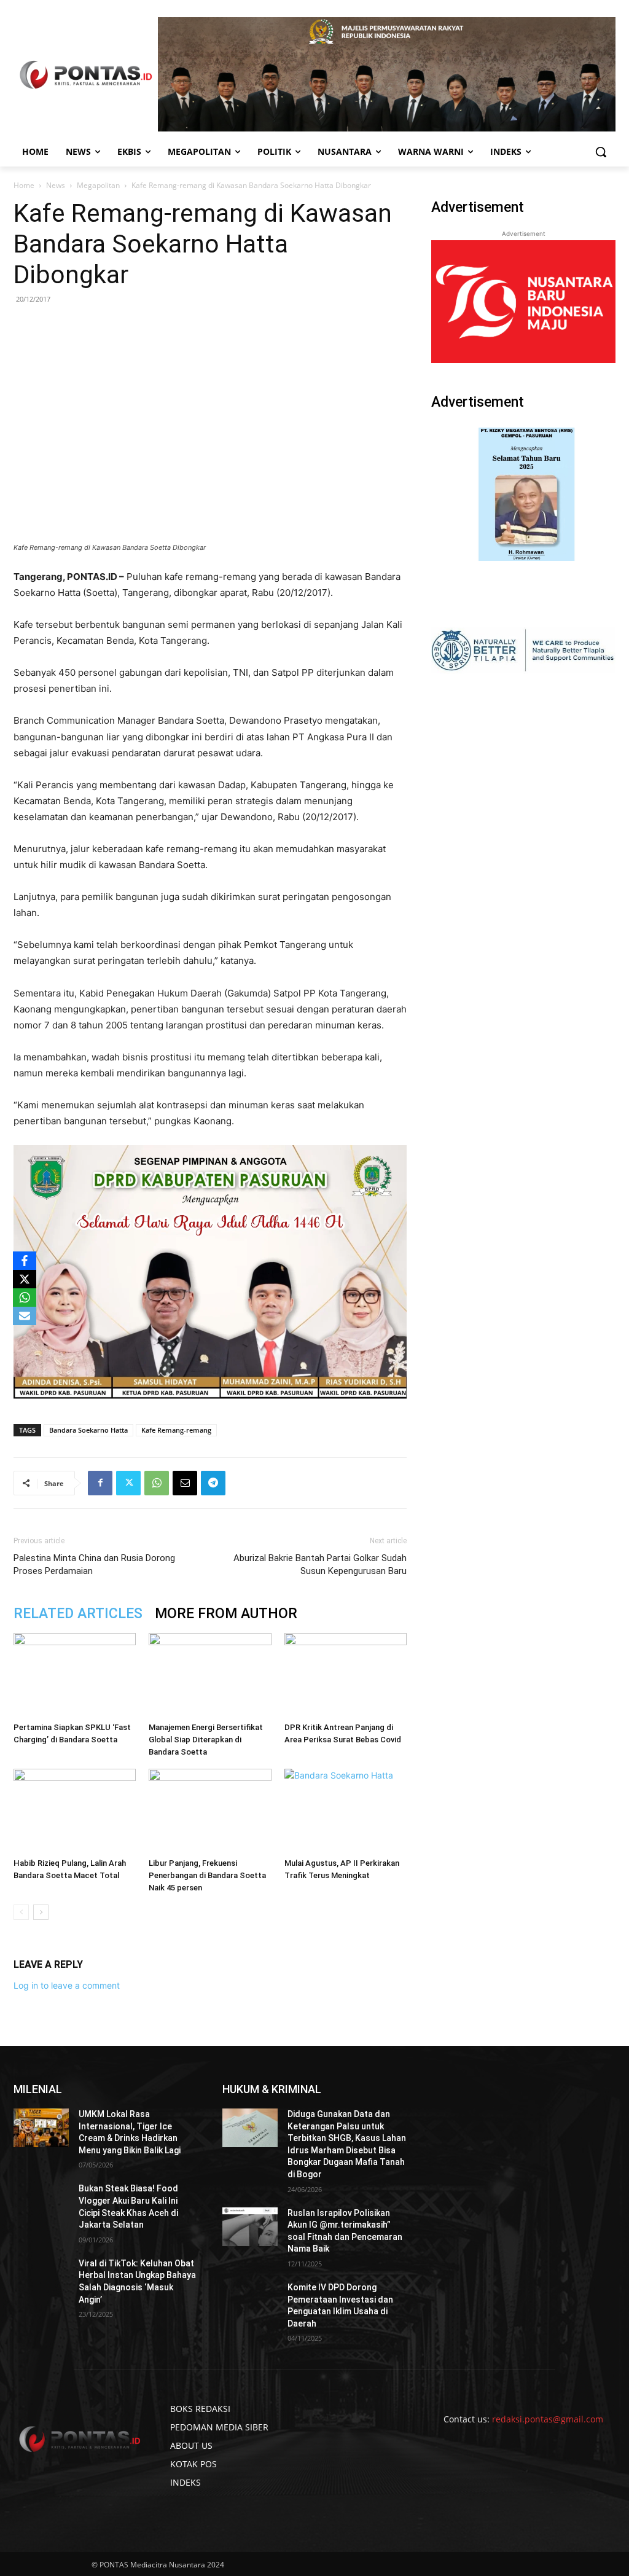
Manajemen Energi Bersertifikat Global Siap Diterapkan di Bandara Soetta (206, 1740)
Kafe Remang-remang (176, 1430)
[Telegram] (213, 1483)
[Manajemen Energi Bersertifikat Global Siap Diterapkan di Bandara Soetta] (210, 1675)
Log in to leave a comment (67, 1985)
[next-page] (41, 1912)
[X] (25, 1279)
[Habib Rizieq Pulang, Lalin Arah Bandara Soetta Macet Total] (75, 1811)
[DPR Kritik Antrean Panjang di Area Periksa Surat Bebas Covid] (346, 1675)
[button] (601, 152)
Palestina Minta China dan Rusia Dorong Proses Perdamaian (94, 1564)
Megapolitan (98, 185)
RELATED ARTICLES (78, 1614)
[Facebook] (100, 1483)
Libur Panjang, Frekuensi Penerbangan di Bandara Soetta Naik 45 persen (207, 1875)
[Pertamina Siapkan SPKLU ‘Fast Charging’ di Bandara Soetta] (75, 1675)
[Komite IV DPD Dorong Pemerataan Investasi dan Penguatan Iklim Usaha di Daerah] (250, 2301)
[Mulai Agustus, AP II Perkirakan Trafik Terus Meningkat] (346, 1811)
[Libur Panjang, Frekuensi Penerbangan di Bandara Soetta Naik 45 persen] (210, 1811)
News (56, 185)
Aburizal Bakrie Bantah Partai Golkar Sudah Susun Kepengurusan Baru (320, 1564)
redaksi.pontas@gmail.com (548, 2419)
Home (24, 185)
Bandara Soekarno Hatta (88, 1430)
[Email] (185, 1483)
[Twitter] (128, 1483)
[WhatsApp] (157, 1483)
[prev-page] (21, 1912)
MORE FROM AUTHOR (226, 1614)
